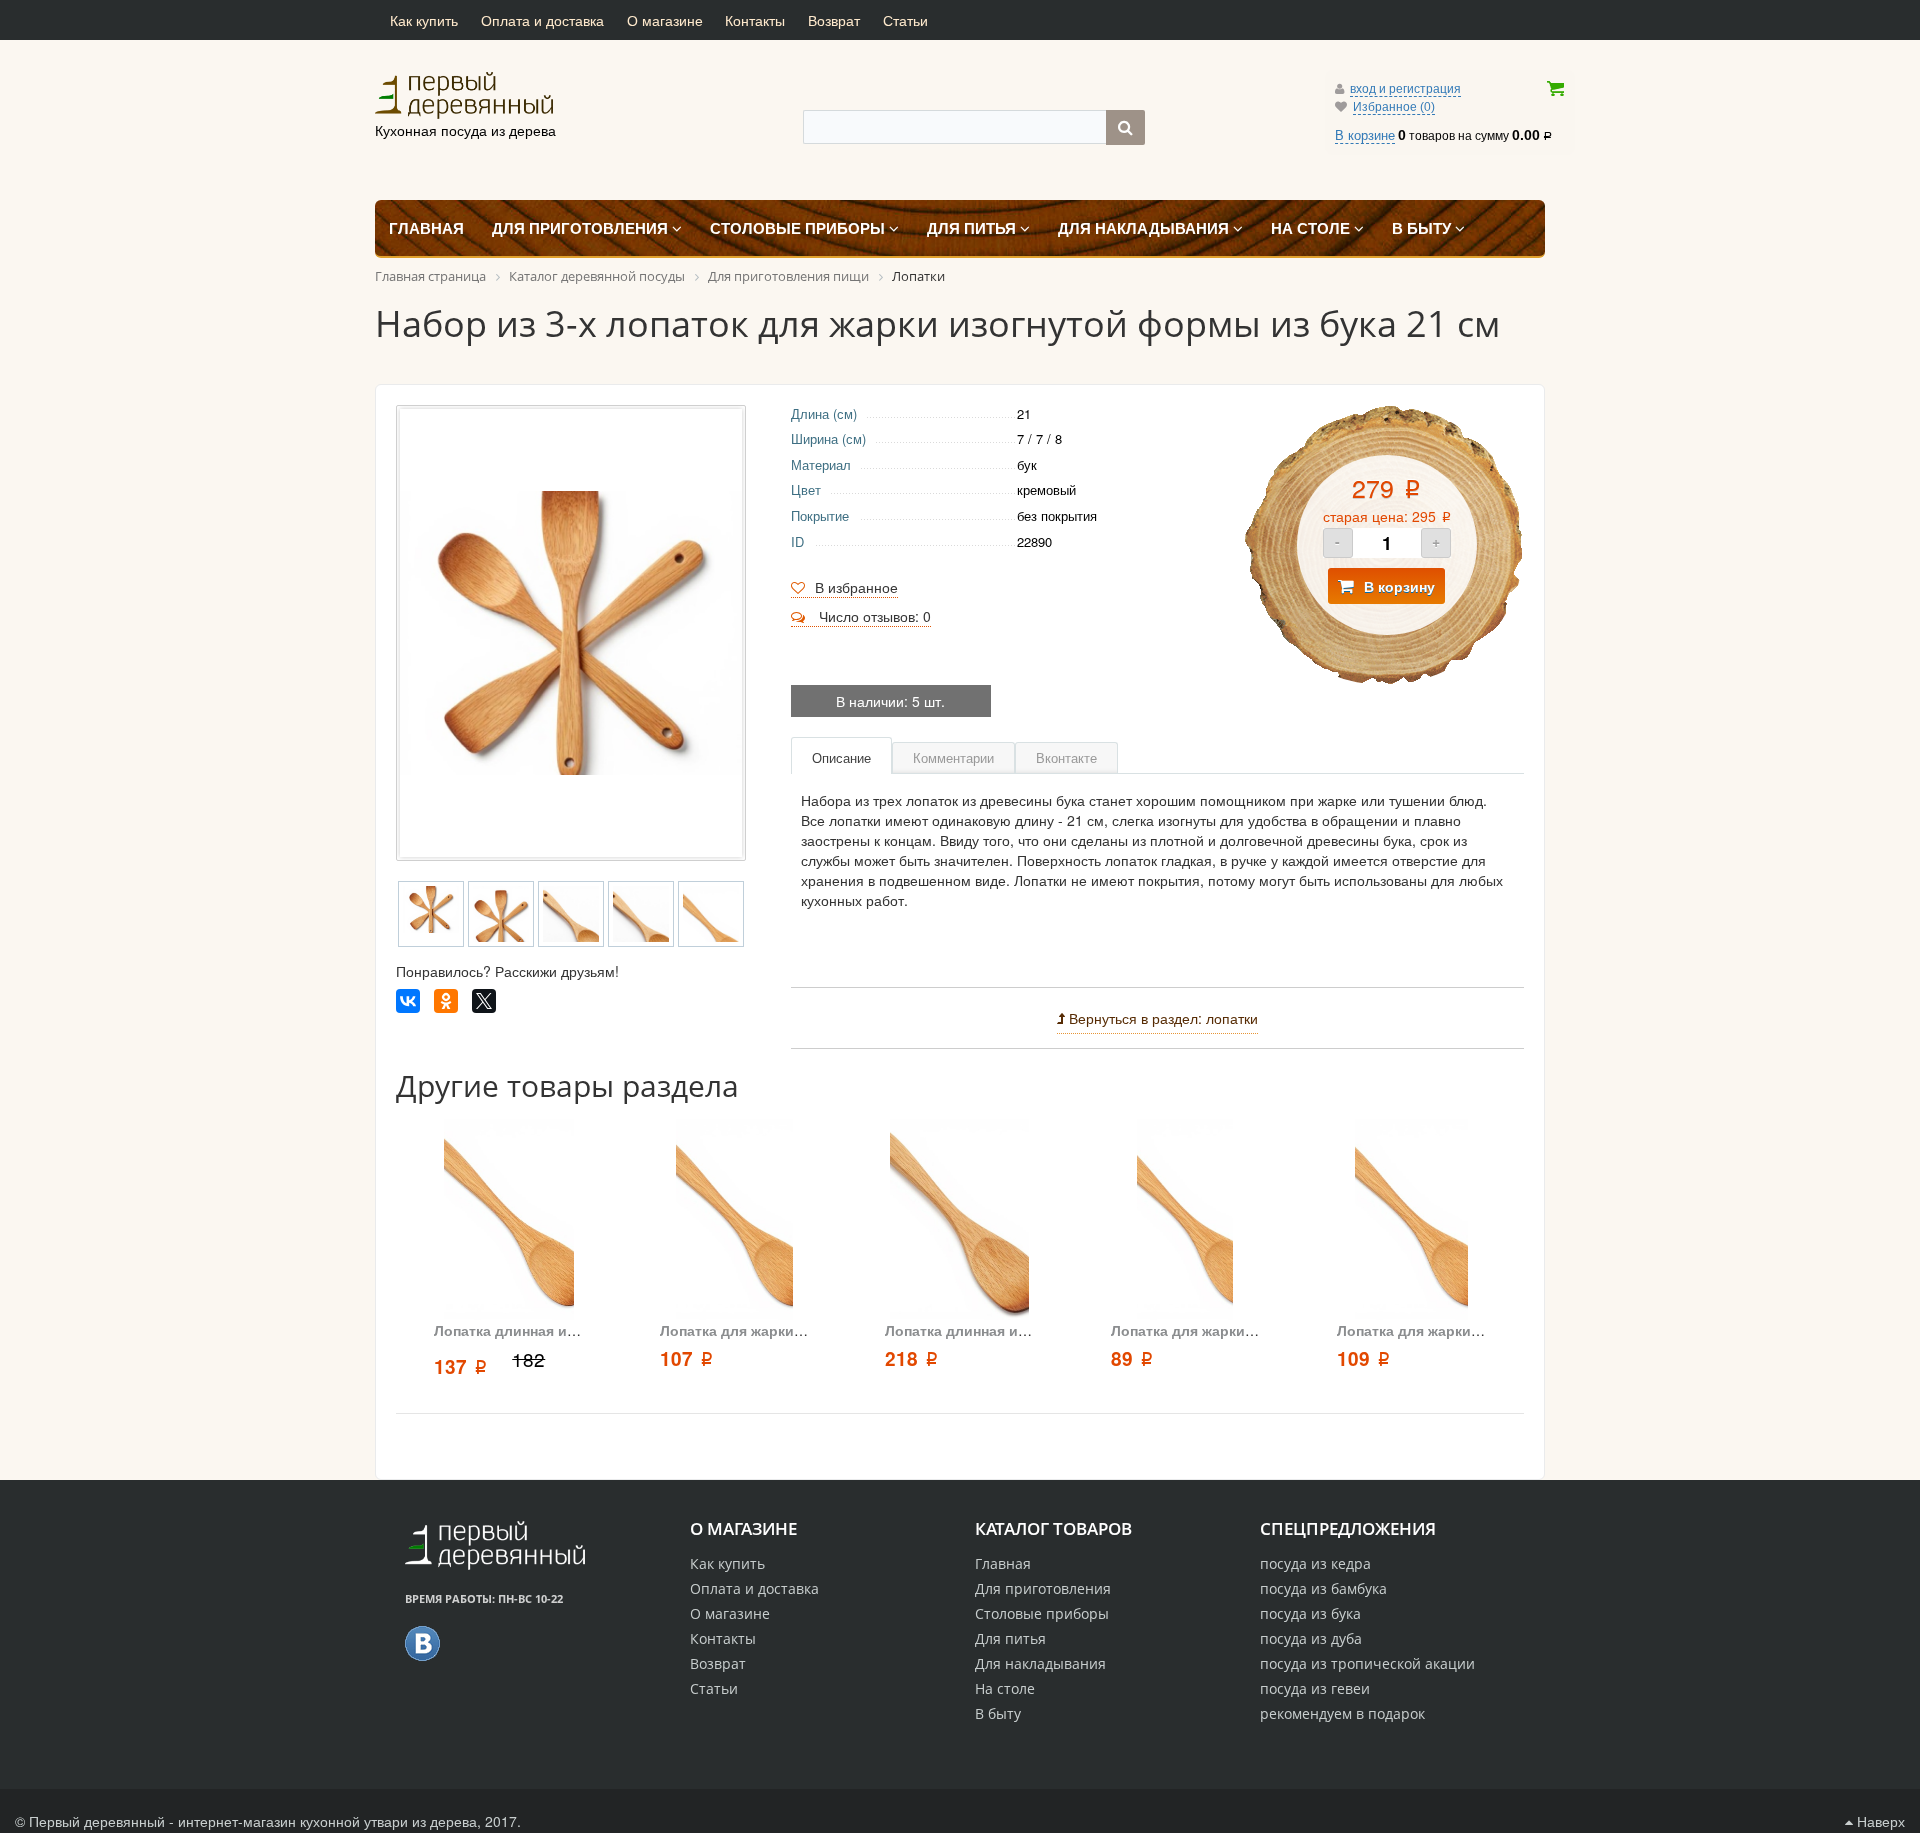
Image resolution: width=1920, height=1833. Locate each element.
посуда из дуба (1311, 1638)
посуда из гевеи (1315, 1688)
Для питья (1010, 1638)
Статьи (905, 20)
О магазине (665, 20)
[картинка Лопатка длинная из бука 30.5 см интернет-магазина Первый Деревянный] (508, 1219)
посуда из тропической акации (1367, 1663)
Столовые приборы (1042, 1613)
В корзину (1399, 586)
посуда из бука (1310, 1613)
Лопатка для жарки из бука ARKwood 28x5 (809, 1330)
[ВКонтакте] (408, 1001)
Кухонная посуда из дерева (560, 95)
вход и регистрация (1405, 89)
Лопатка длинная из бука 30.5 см (549, 1330)
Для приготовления (1043, 1588)
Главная (1003, 1563)
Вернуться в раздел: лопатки (1161, 1018)
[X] (484, 1001)
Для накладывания (1040, 1663)
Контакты (755, 20)
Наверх (1879, 1821)
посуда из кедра (1315, 1563)
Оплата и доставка (542, 20)
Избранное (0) (1394, 107)
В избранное (856, 587)
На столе (1005, 1688)
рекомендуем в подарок (1342, 1713)
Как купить (424, 20)
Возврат (834, 20)
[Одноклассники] (446, 1001)
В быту (998, 1713)
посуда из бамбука (1323, 1588)
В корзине (1365, 135)
